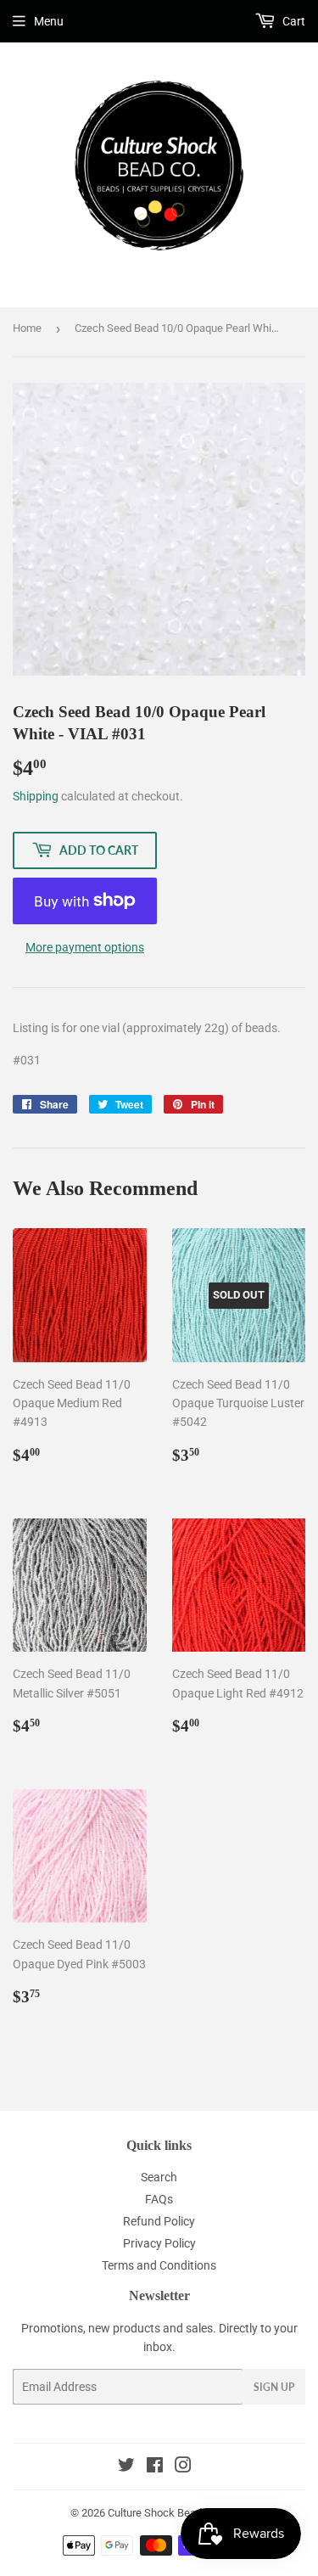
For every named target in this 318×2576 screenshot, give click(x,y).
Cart (293, 21)
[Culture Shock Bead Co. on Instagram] (183, 2467)
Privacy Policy (159, 2243)
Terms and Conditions (159, 2265)
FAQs (159, 2199)
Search (159, 2177)
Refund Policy (159, 2221)
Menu (49, 21)
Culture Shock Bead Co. (164, 2513)
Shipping (36, 796)
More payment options (85, 947)
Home (27, 328)
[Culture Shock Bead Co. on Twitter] (126, 2467)
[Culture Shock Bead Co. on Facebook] (155, 2467)
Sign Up (274, 2387)
